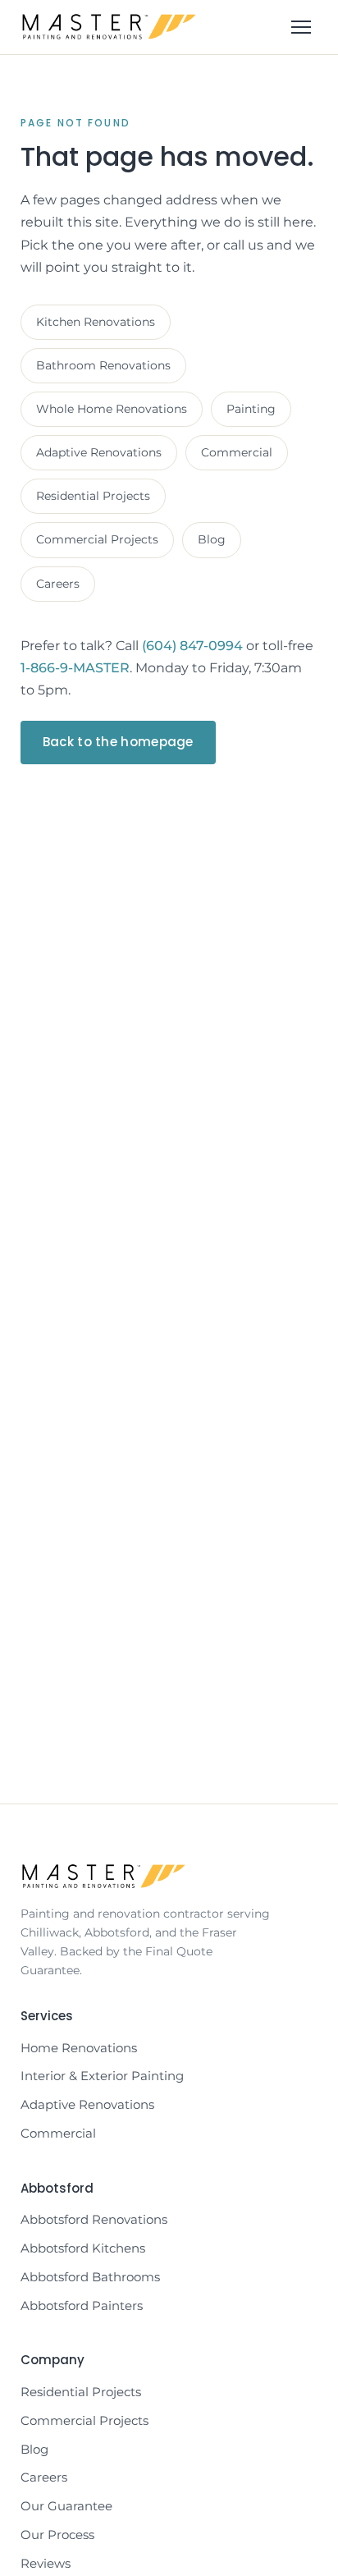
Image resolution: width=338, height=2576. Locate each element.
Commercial (237, 452)
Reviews (46, 2563)
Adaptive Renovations (99, 452)
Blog (212, 539)
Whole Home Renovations (112, 409)
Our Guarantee (66, 2506)
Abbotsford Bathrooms (90, 2277)
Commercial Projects (97, 539)
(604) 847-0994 (192, 646)
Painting (251, 409)
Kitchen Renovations (96, 322)
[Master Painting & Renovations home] (109, 27)
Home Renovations (79, 2048)
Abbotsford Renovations (94, 2219)
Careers (58, 584)
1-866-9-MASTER (75, 668)
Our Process (57, 2535)
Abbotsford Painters (82, 2306)
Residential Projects (93, 496)
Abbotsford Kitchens (83, 2248)
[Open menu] (301, 27)
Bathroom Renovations (103, 365)
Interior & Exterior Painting (102, 2076)
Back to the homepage (118, 742)
